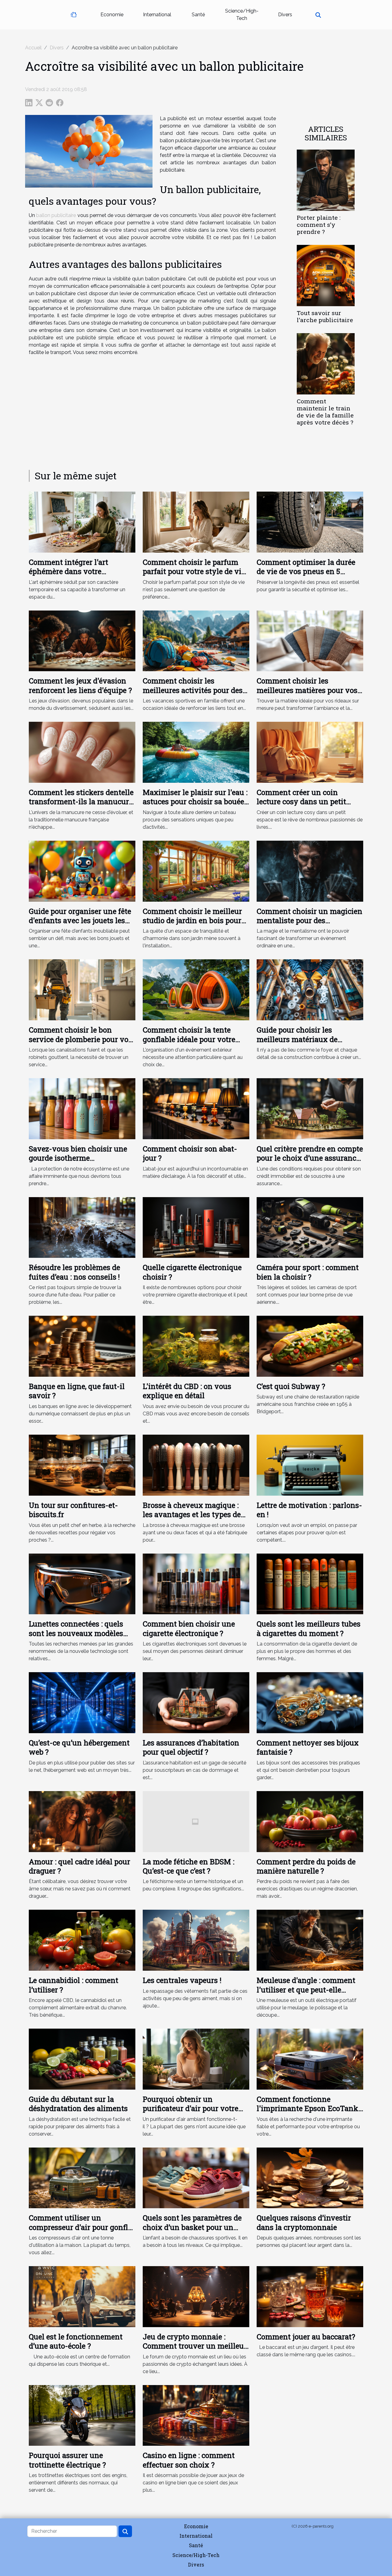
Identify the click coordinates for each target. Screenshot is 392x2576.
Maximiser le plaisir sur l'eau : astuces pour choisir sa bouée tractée (195, 802)
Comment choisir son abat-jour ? (190, 1153)
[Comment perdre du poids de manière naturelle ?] (310, 1821)
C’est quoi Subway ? (291, 1386)
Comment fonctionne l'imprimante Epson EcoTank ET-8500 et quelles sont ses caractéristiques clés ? (307, 2113)
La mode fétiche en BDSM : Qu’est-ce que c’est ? (188, 1866)
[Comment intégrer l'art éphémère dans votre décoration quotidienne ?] (82, 521)
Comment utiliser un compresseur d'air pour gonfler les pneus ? (82, 2227)
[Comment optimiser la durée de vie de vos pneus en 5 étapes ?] (310, 521)
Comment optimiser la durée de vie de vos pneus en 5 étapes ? (306, 571)
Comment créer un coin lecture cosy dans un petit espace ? (301, 802)
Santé (198, 15)
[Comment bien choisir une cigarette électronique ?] (196, 1583)
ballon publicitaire (56, 215)
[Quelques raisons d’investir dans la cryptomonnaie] (310, 2177)
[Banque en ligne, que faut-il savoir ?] (82, 1346)
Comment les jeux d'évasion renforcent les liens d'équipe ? (80, 685)
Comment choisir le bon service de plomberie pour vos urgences (80, 1039)
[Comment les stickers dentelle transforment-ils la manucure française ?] (82, 752)
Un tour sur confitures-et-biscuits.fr (73, 1510)
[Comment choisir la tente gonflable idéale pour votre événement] (196, 989)
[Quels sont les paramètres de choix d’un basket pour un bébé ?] (196, 2177)
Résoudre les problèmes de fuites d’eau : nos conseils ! (74, 1272)
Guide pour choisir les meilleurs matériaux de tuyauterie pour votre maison (307, 1039)
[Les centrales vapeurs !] (196, 1940)
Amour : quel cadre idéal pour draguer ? (79, 1866)
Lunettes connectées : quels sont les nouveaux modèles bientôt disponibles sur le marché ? (76, 1638)
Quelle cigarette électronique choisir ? (192, 1272)
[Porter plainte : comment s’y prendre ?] (326, 180)
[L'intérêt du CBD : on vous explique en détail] (196, 1346)
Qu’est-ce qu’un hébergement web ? (79, 1747)
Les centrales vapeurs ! (182, 1980)
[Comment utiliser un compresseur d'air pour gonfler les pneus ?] (82, 2177)
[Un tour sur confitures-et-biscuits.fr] (82, 1465)
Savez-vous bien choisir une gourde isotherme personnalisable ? (78, 1158)
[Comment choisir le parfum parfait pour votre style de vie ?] (196, 521)
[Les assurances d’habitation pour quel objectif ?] (196, 1702)
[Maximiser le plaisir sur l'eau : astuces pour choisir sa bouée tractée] (196, 752)
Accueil (33, 48)
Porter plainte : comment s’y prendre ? (319, 224)
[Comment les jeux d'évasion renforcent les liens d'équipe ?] (82, 640)
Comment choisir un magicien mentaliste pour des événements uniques (309, 921)
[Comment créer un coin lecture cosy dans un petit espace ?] (310, 752)
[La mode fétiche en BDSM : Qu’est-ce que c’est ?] (196, 1821)
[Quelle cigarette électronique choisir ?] (196, 1227)
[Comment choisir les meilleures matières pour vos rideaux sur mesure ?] (310, 640)
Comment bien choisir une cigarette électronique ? (189, 1628)
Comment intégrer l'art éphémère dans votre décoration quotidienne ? (72, 571)
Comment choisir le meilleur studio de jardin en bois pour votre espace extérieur (192, 921)
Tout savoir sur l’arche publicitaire (325, 316)
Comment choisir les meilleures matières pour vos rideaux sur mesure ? (307, 690)
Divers (285, 15)
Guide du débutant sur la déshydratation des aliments (78, 2104)
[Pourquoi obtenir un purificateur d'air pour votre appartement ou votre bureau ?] (196, 2059)
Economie (112, 15)
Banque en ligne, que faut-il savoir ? (77, 1391)
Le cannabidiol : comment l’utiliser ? (73, 1985)
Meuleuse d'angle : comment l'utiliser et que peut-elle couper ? (306, 1990)
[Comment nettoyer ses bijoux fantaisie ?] (310, 1702)
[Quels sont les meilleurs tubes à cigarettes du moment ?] (310, 1583)
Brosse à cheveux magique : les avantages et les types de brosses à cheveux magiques (192, 1514)
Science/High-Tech (242, 15)
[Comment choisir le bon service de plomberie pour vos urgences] (82, 989)
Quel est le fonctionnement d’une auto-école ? (76, 2341)
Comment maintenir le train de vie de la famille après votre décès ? (325, 412)
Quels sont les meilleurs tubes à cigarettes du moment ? (309, 1628)
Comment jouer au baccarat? (306, 2337)
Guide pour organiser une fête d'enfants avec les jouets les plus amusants (80, 921)
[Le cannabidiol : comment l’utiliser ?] (82, 1940)
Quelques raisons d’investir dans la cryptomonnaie (304, 2222)
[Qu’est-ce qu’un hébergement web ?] (82, 1702)
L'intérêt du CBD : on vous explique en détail (187, 1391)
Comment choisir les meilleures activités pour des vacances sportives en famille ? (194, 695)
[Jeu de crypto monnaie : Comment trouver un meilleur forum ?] (196, 2296)
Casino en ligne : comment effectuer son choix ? (189, 2460)
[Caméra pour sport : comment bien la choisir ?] (310, 1227)
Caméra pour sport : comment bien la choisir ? (308, 1272)
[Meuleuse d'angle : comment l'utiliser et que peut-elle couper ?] (310, 1940)
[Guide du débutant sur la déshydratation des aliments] (82, 2059)
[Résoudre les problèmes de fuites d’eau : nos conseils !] (82, 1227)
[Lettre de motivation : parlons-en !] (310, 1465)
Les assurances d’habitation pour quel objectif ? (191, 1747)
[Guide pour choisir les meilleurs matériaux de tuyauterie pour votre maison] (310, 989)
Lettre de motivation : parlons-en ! (309, 1510)
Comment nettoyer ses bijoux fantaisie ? (308, 1747)
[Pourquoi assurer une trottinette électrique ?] (82, 2415)
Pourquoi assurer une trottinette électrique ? (67, 2460)
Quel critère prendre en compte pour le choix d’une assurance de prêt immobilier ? (310, 1158)
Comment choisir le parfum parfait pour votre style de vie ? (194, 571)
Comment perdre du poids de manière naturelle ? (306, 1866)
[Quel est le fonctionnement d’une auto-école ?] (82, 2296)
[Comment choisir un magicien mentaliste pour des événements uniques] (310, 871)
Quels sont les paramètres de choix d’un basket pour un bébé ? (192, 2227)
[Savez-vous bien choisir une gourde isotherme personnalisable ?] (82, 1108)
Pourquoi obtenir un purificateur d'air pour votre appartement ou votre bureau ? (196, 2108)
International (157, 15)
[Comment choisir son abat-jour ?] (196, 1108)
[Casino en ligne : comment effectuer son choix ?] (196, 2415)
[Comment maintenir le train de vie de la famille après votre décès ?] (326, 364)
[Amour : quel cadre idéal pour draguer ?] (82, 1821)
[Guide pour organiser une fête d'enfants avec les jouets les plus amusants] (82, 871)
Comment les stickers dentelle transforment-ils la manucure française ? (81, 802)
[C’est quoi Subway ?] (310, 1346)
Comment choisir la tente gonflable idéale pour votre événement (189, 1039)
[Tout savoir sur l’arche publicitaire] (326, 275)
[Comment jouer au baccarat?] (310, 2296)
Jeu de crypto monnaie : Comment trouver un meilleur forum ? (195, 2346)
